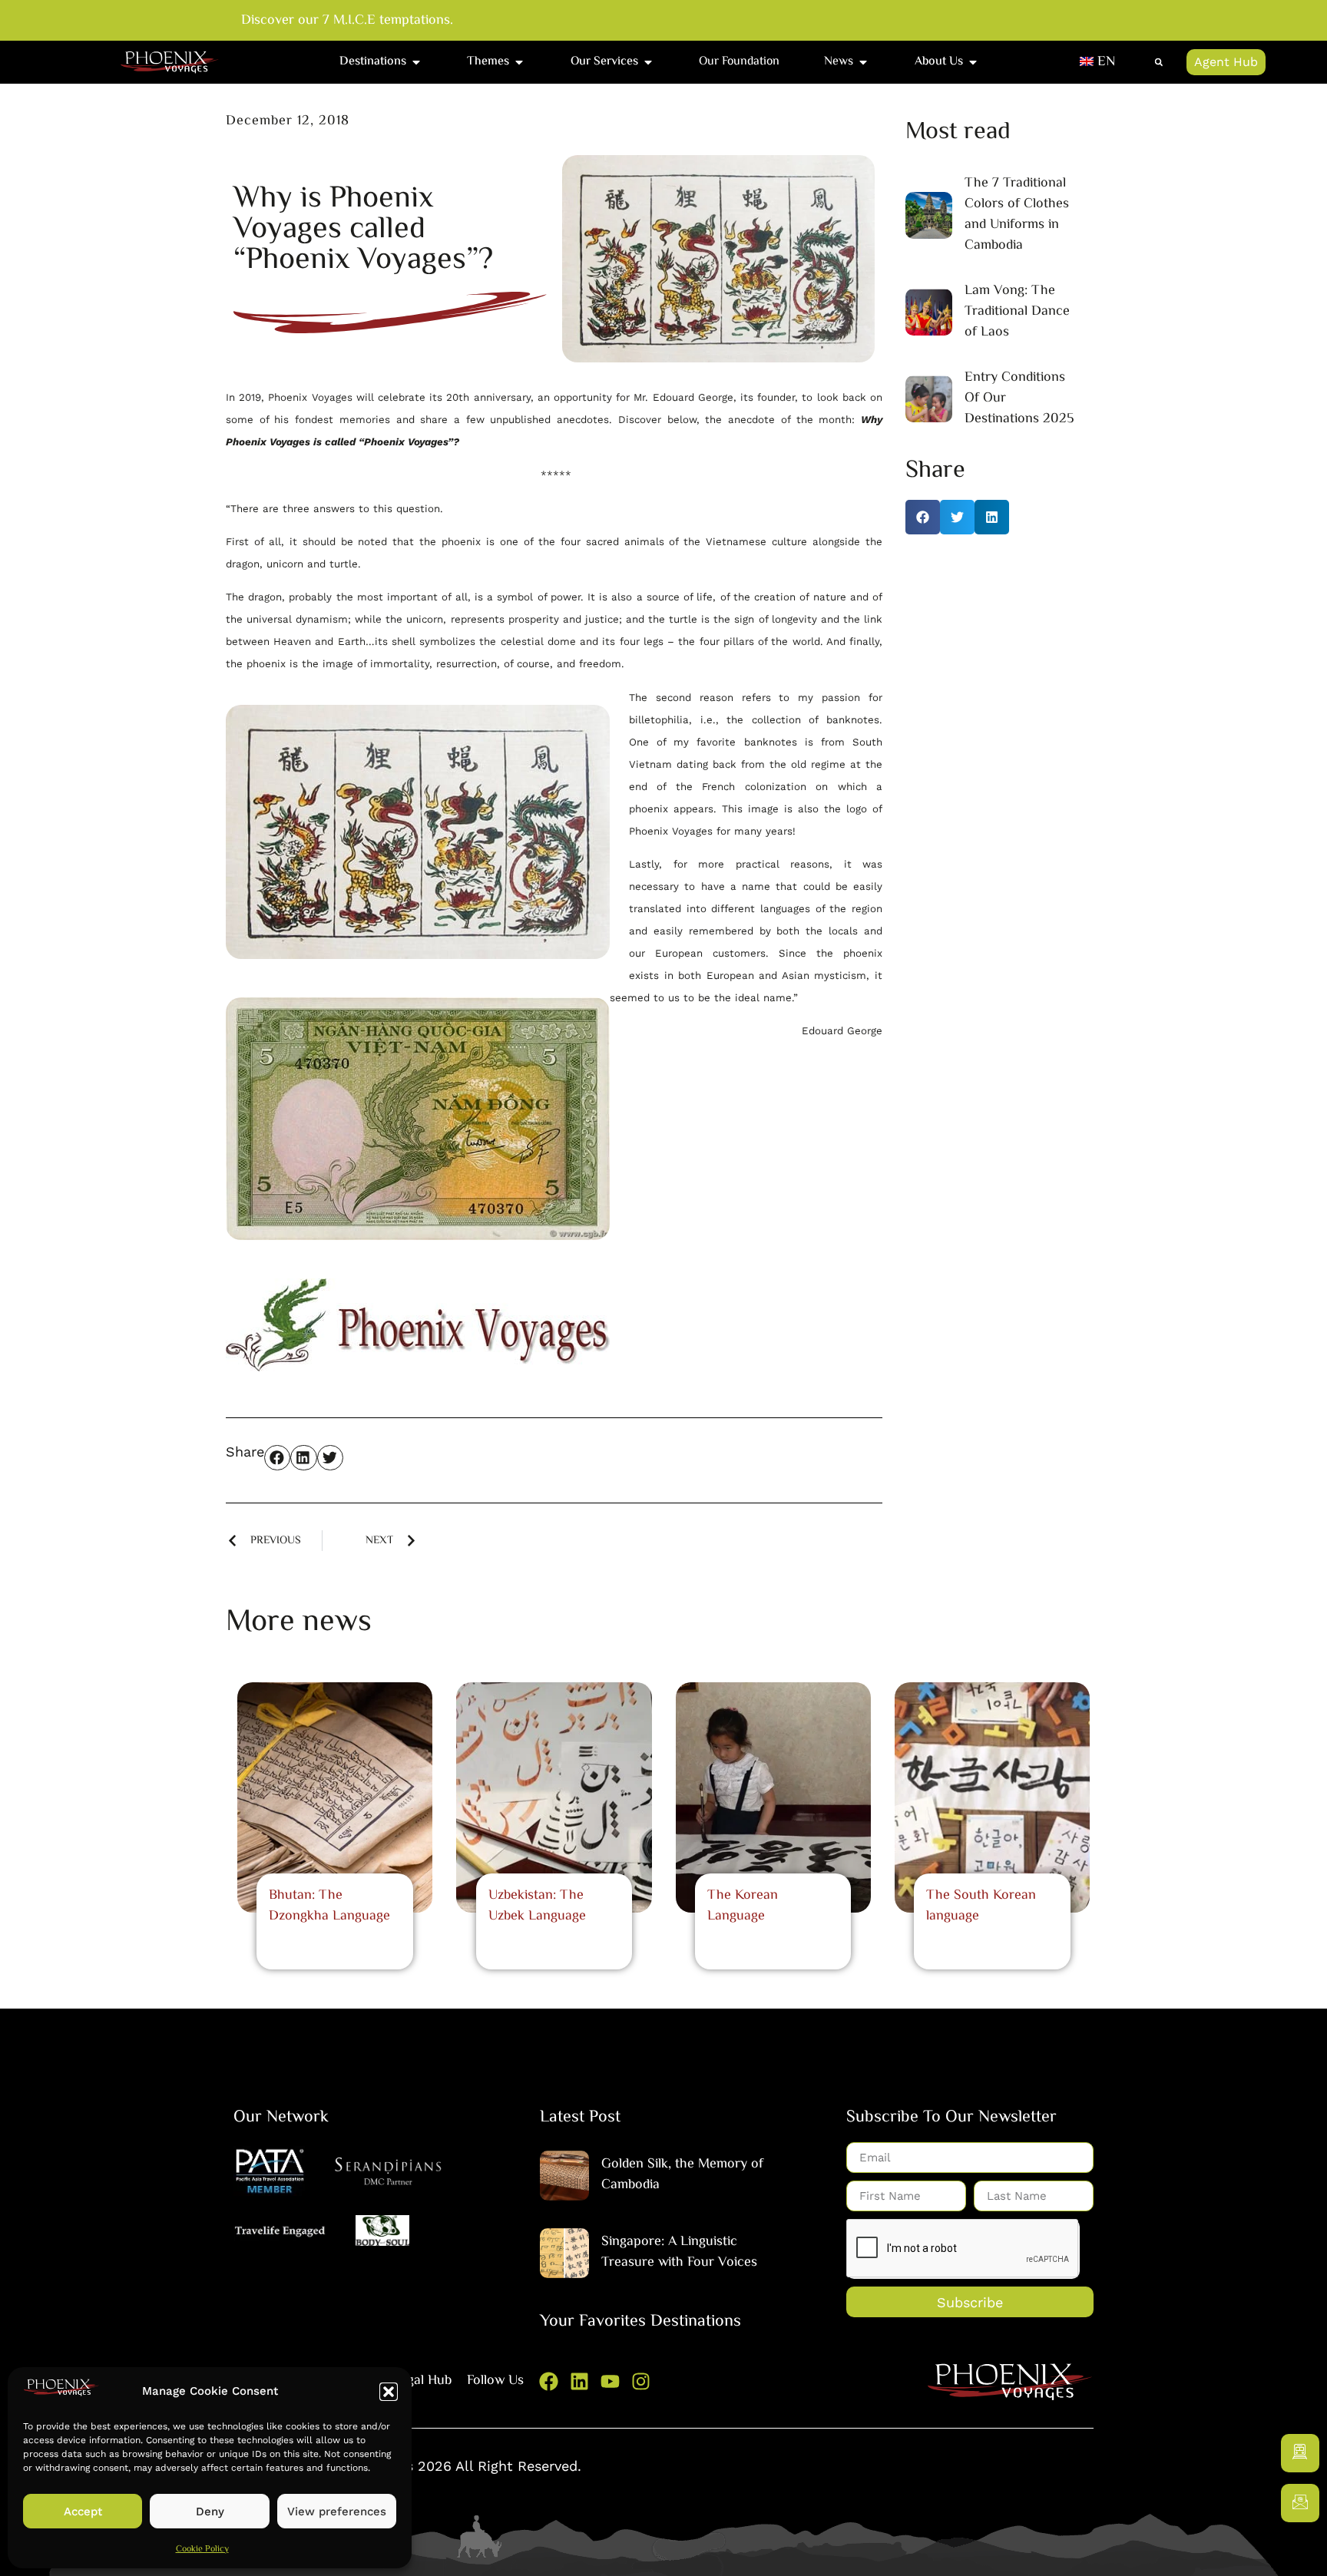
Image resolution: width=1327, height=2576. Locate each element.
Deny (210, 2512)
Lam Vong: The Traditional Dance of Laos (1017, 312)
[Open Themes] (519, 62)
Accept (83, 2512)
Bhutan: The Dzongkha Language (329, 1906)
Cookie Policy (202, 2550)
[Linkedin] (579, 2381)
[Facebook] (549, 2381)
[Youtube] (610, 2381)
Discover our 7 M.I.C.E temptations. (347, 21)
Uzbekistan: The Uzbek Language (537, 1906)
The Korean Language (743, 1906)
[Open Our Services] (648, 62)
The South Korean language (981, 1906)
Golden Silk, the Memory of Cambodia (682, 2175)
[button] (389, 2392)
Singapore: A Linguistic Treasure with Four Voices (679, 2252)
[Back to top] (1300, 2549)
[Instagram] (641, 2381)
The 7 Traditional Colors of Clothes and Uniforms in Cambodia (1017, 215)
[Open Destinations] (416, 62)
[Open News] (863, 62)
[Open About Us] (973, 62)
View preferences (337, 2512)
